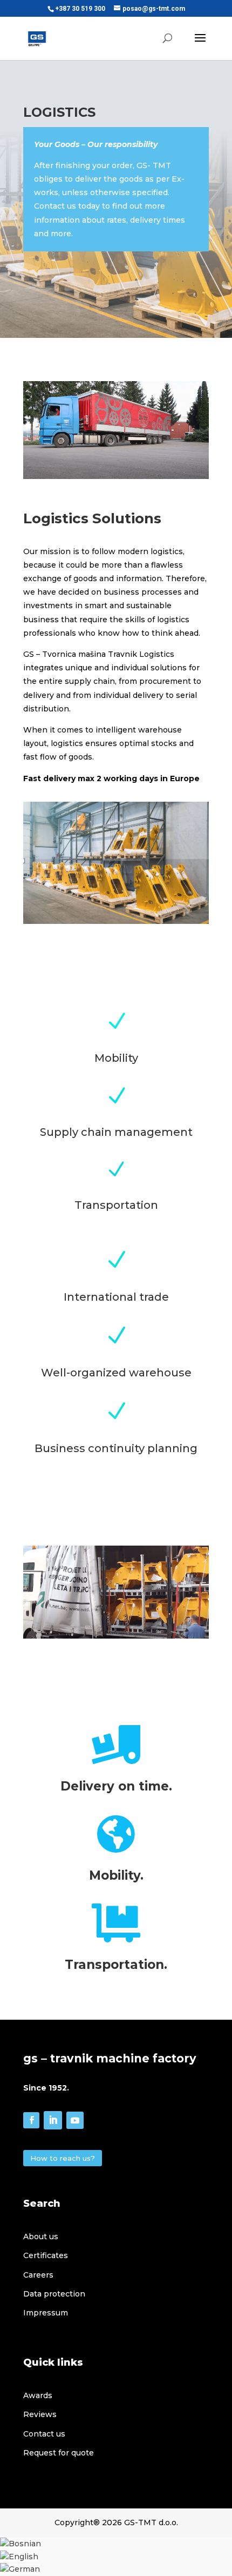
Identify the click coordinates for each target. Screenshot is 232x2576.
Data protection (54, 2294)
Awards (38, 2395)
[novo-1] (116, 1636)
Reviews (40, 2414)
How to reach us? (63, 2158)
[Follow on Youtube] (75, 2120)
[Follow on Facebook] (31, 2120)
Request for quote (59, 2453)
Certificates (46, 2255)
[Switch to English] (19, 2557)
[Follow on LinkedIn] (53, 2120)
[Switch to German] (20, 2569)
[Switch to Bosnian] (21, 2544)
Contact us (44, 2434)
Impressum (46, 2313)
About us (41, 2236)
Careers (38, 2275)
